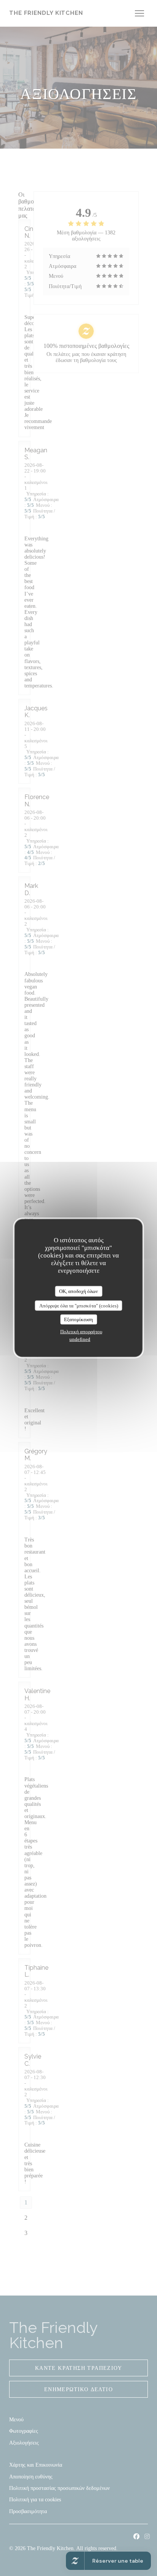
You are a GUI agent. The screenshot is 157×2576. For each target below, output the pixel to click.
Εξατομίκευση (78, 1319)
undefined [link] (80, 1339)
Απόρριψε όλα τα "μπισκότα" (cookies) (79, 1305)
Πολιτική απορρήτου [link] (81, 1331)
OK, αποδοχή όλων (78, 1291)
